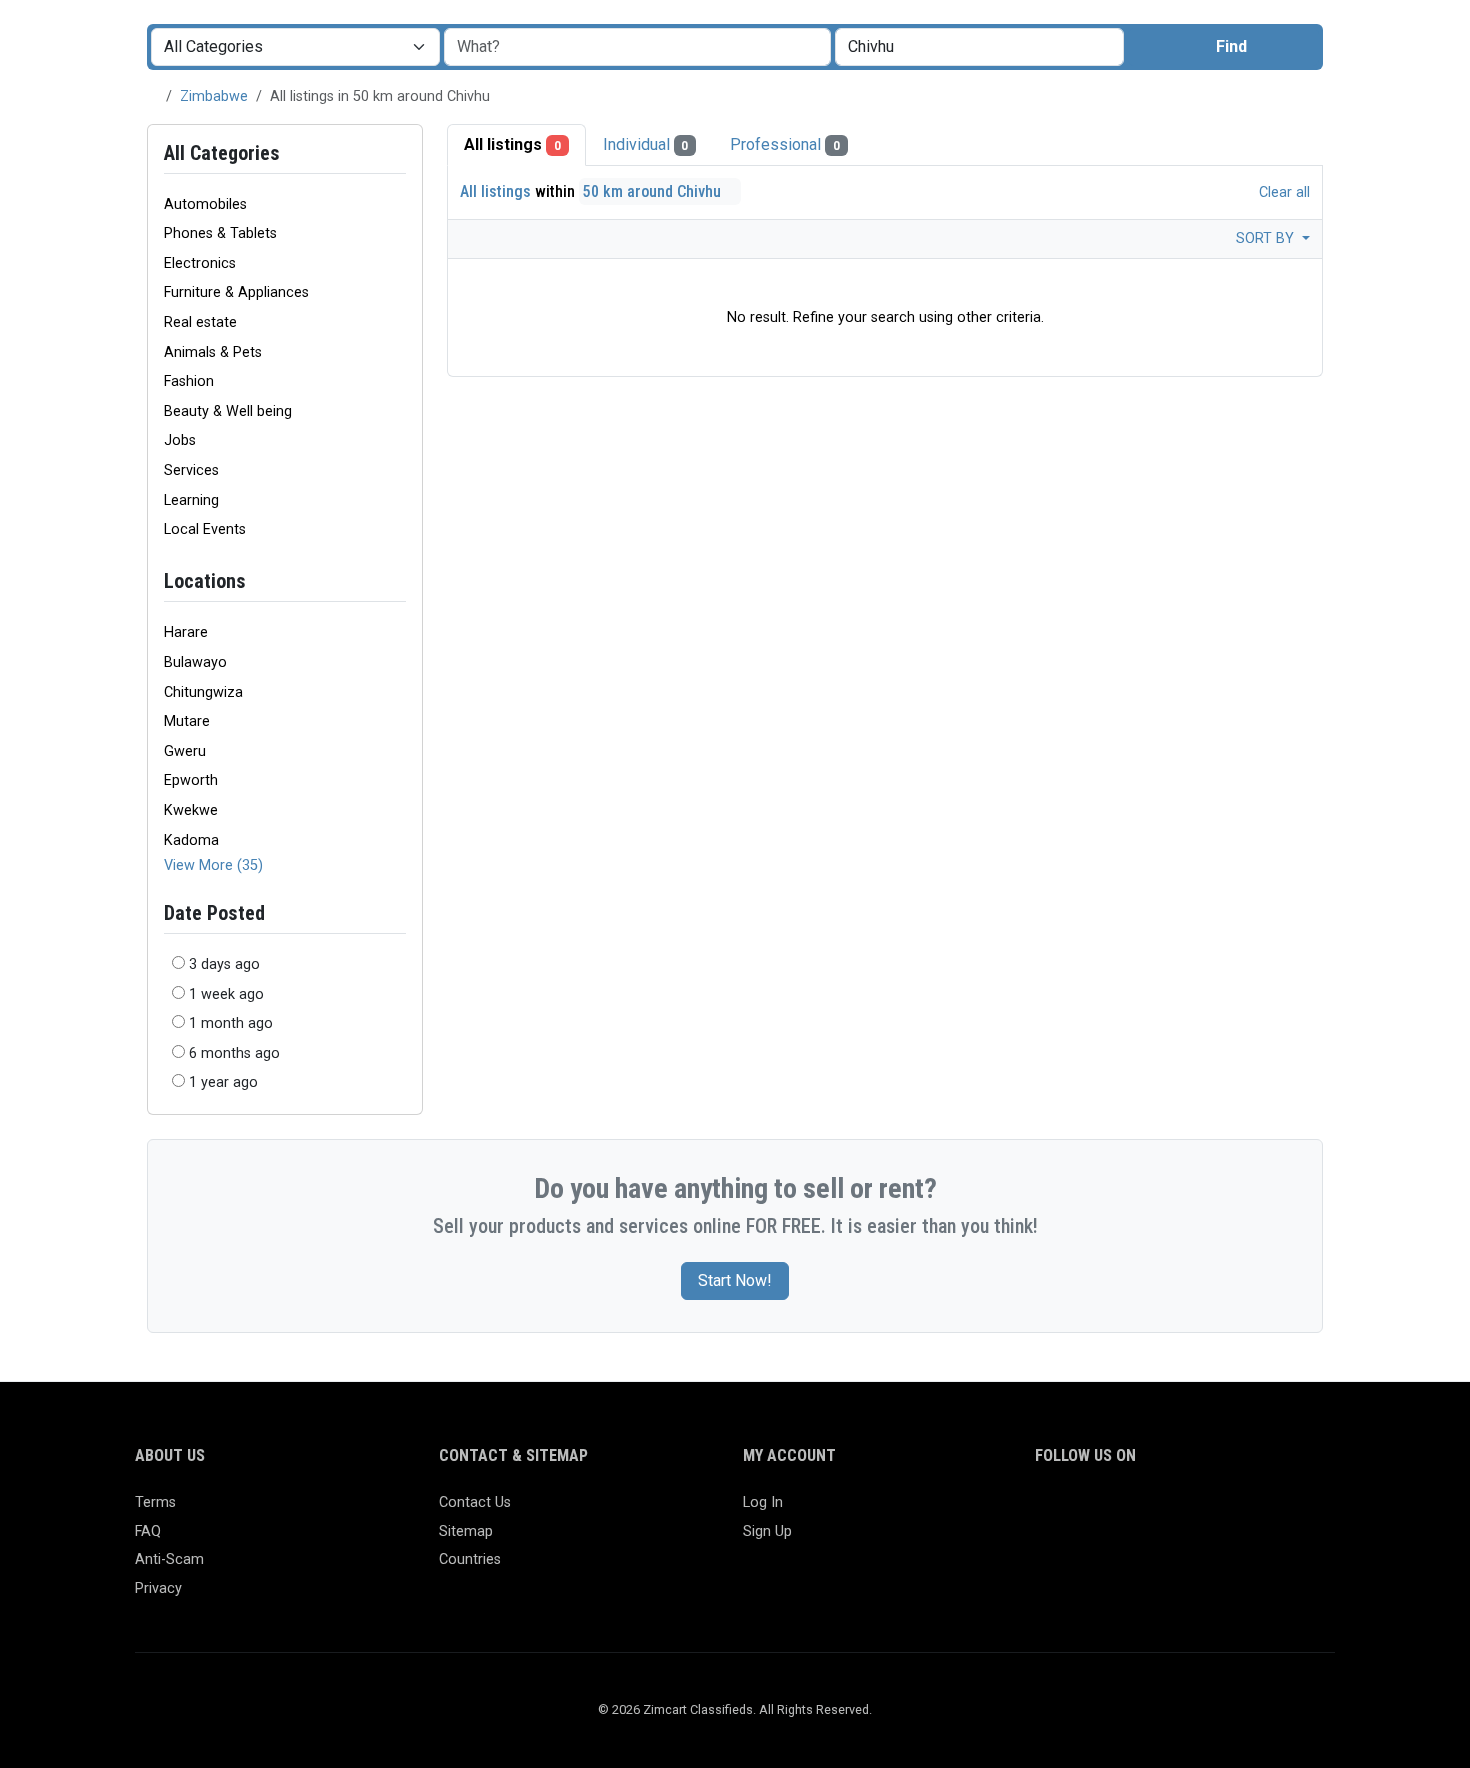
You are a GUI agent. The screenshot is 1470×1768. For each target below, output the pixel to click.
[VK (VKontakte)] (1279, 1511)
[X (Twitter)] (1076, 1511)
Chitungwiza (203, 692)
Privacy (158, 1588)
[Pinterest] (1163, 1511)
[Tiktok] (1192, 1511)
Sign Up (767, 1531)
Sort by (1267, 238)
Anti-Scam (169, 1559)
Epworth (191, 780)
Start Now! (735, 1280)
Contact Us (475, 1502)
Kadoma (191, 840)
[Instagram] (1105, 1511)
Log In (763, 1502)
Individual (646, 144)
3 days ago (224, 964)
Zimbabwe (214, 96)
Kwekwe (191, 810)
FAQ (148, 1531)
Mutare (187, 721)
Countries (470, 1559)
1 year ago (223, 1082)
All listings (512, 144)
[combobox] (979, 47)
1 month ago (231, 1023)
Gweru (185, 751)
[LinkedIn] (1134, 1511)
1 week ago (226, 994)
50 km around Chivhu (654, 191)
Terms (155, 1502)
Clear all (1282, 192)
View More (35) (213, 865)
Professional (785, 144)
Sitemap (466, 1531)
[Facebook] (1047, 1511)
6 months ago (234, 1053)
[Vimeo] (1250, 1511)
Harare (186, 632)
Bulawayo (195, 662)
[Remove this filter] (398, 581)
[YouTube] (1221, 1511)
